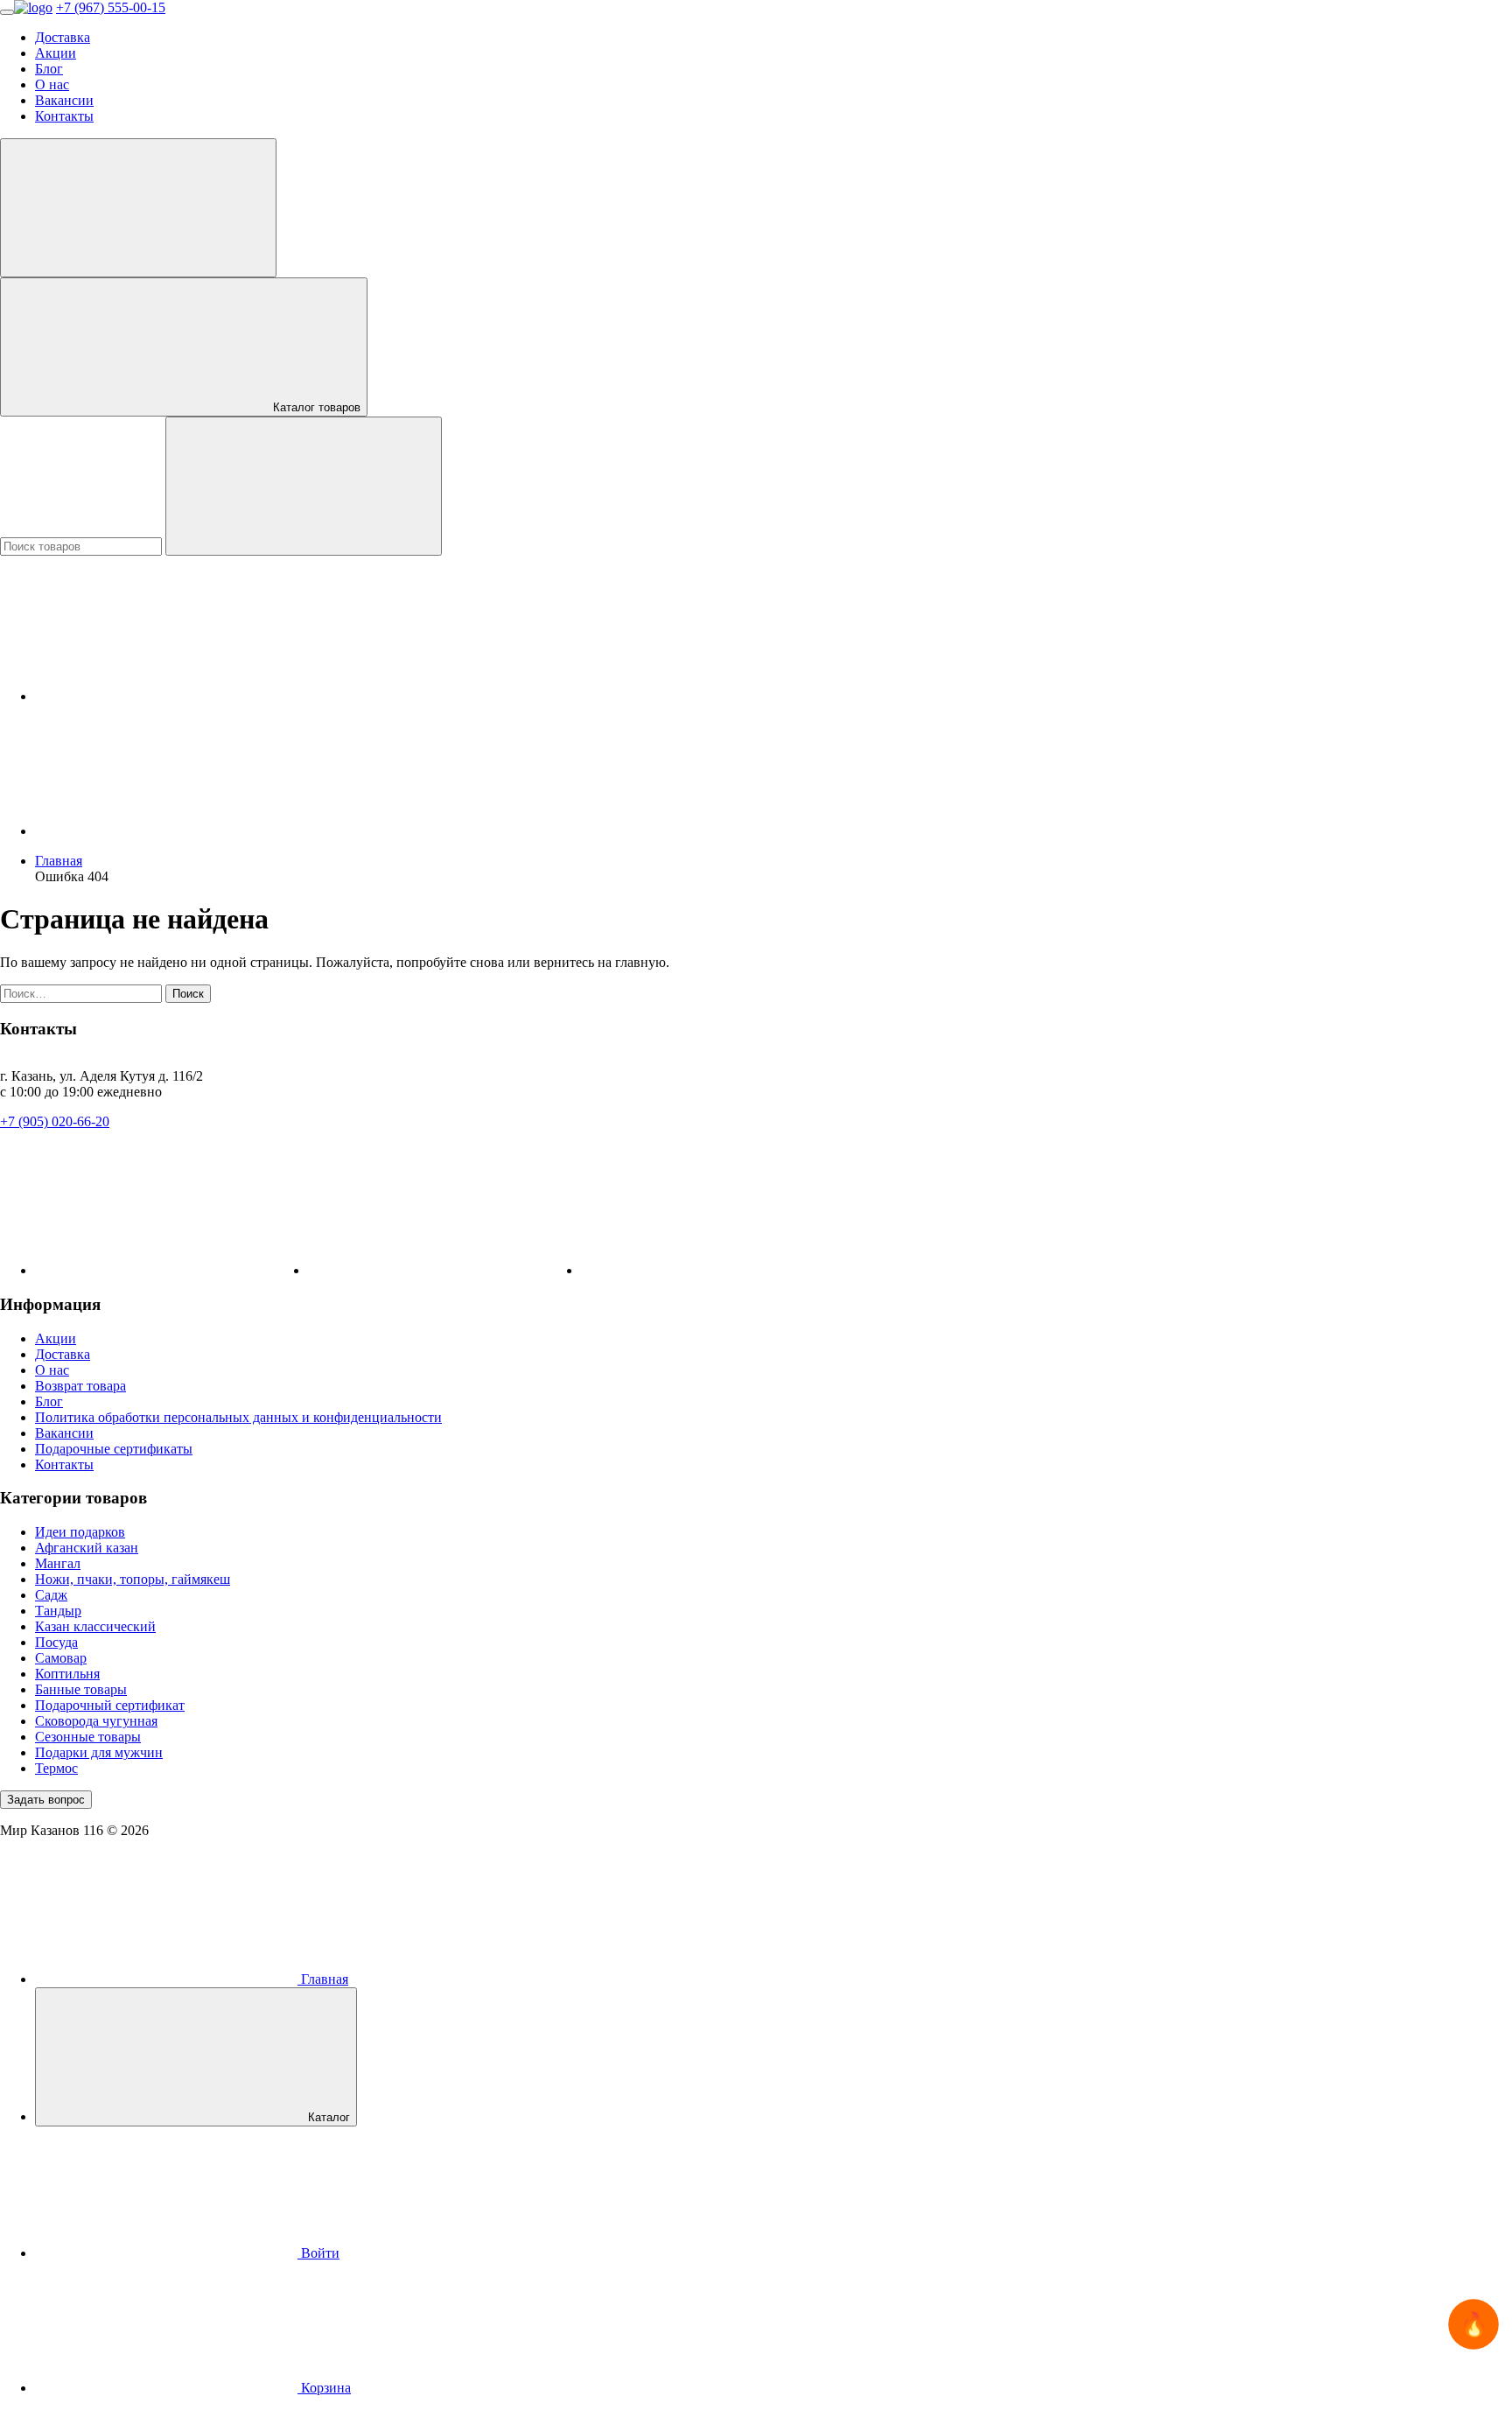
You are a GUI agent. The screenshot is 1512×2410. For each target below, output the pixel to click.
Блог (49, 69)
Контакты (64, 116)
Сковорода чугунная (96, 1721)
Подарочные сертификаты (114, 1449)
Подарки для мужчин (99, 1752)
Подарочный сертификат (110, 1705)
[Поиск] (304, 486)
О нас (52, 84)
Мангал (58, 1563)
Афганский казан (87, 1548)
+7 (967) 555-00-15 (111, 7)
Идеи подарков (80, 1532)
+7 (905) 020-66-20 (55, 1121)
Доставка (63, 37)
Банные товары (81, 1689)
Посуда (56, 1642)
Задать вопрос (46, 1800)
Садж (51, 1595)
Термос (56, 1768)
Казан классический (95, 1626)
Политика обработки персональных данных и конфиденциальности (238, 1417)
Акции (56, 53)
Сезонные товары (88, 1737)
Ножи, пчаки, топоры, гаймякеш (133, 1579)
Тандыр (58, 1611)
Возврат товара (80, 1386)
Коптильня (67, 1674)
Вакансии (64, 100)
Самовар (61, 1658)
